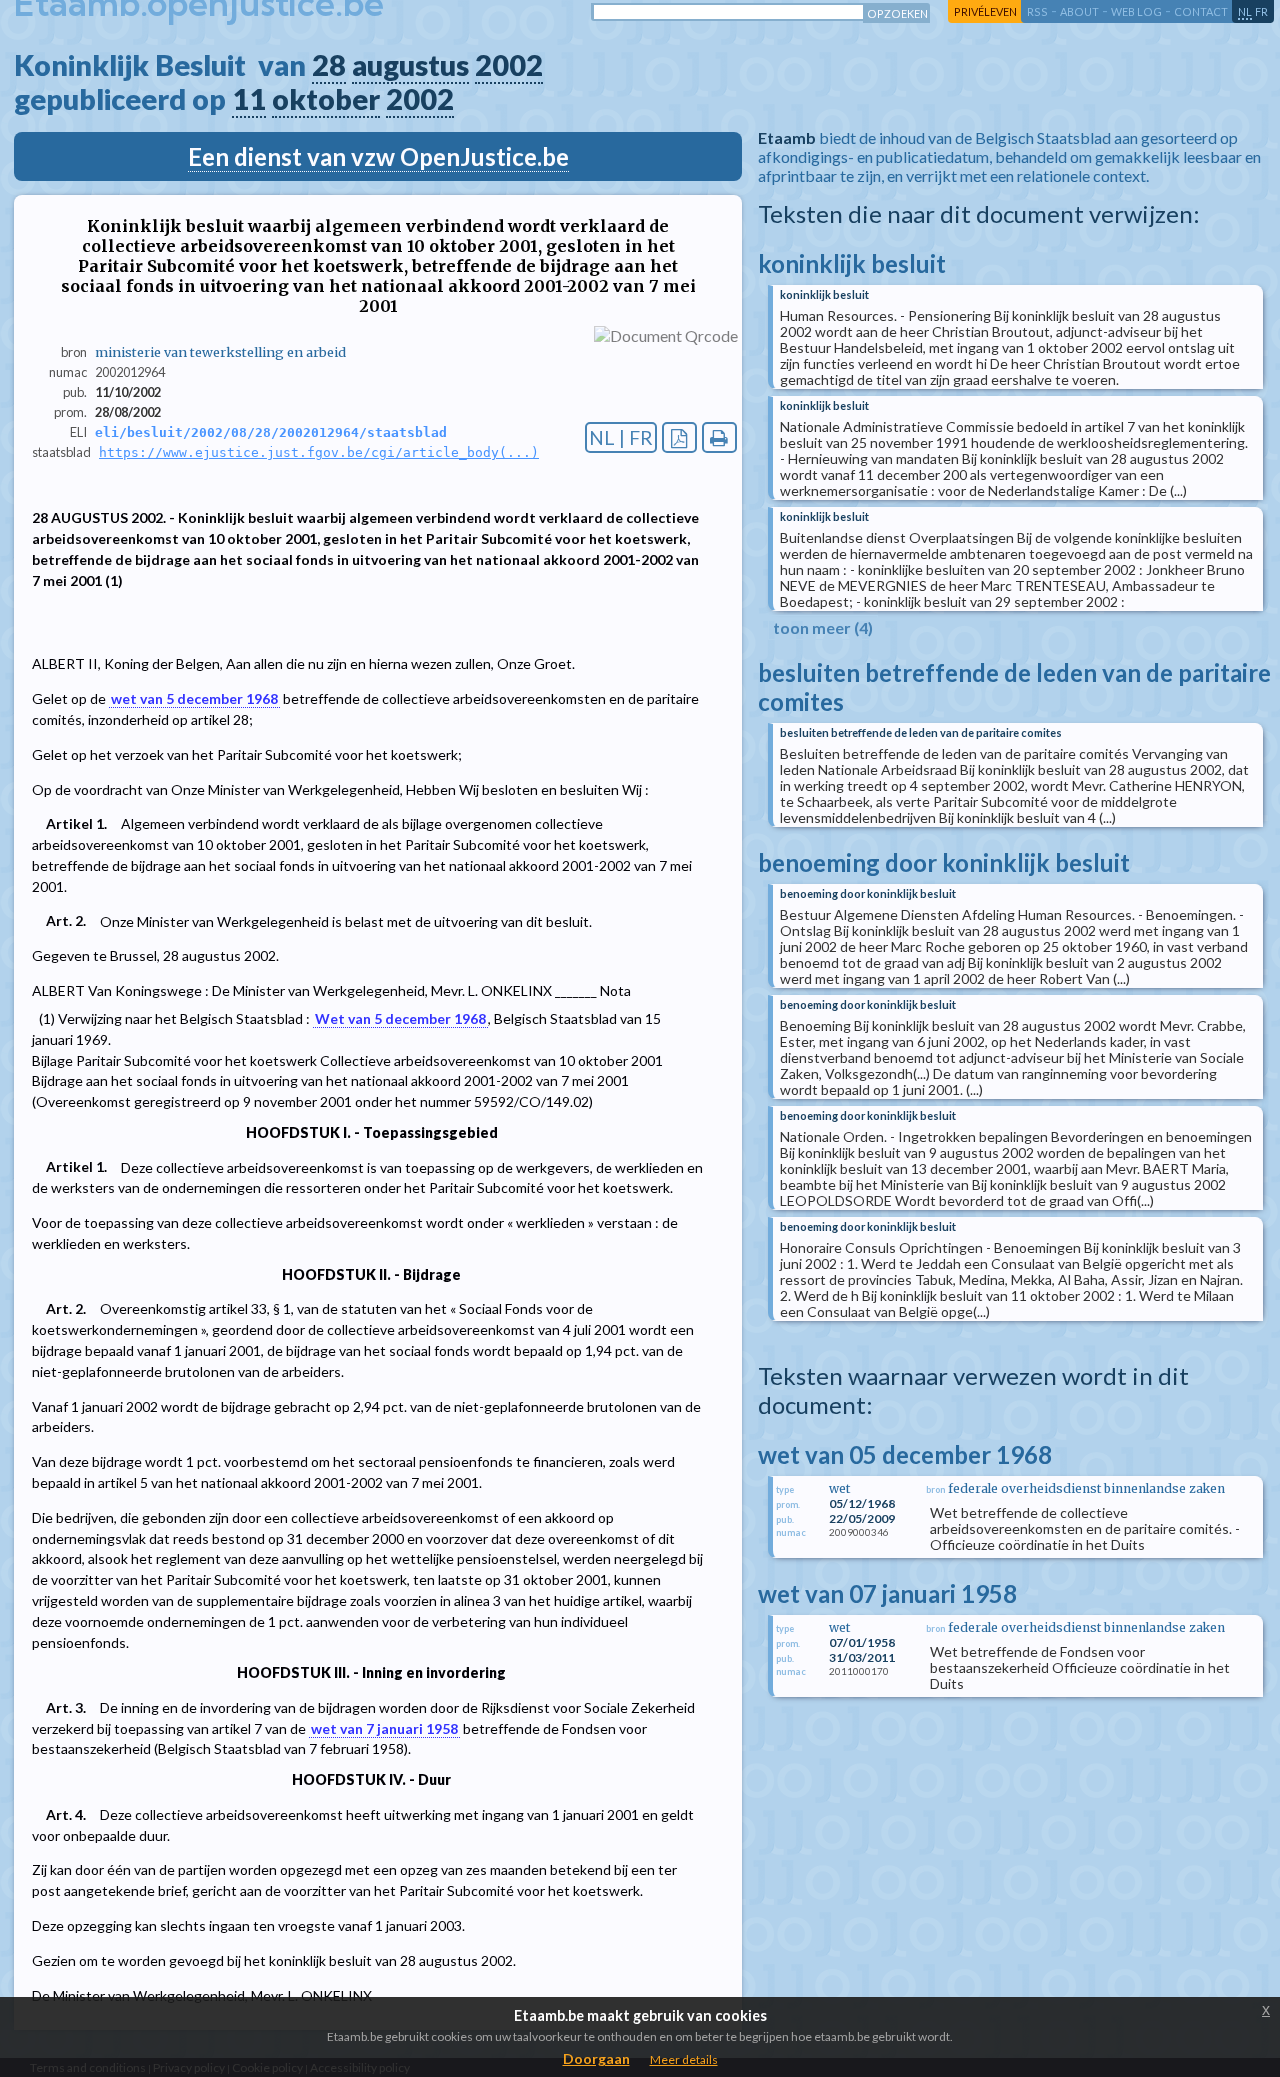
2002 (509, 65)
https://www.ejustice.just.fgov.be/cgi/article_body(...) (319, 452)
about (1079, 11)
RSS (1037, 11)
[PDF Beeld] (679, 437)
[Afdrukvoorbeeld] (719, 437)
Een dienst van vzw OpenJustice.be (378, 156)
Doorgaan (596, 2058)
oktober (326, 99)
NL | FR (621, 437)
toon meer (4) (823, 627)
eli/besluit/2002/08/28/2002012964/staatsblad (271, 432)
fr (1261, 11)
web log (1136, 11)
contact (1201, 11)
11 (249, 99)
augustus (410, 65)
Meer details (684, 2059)
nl (1245, 11)
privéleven (985, 11)
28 (329, 65)
